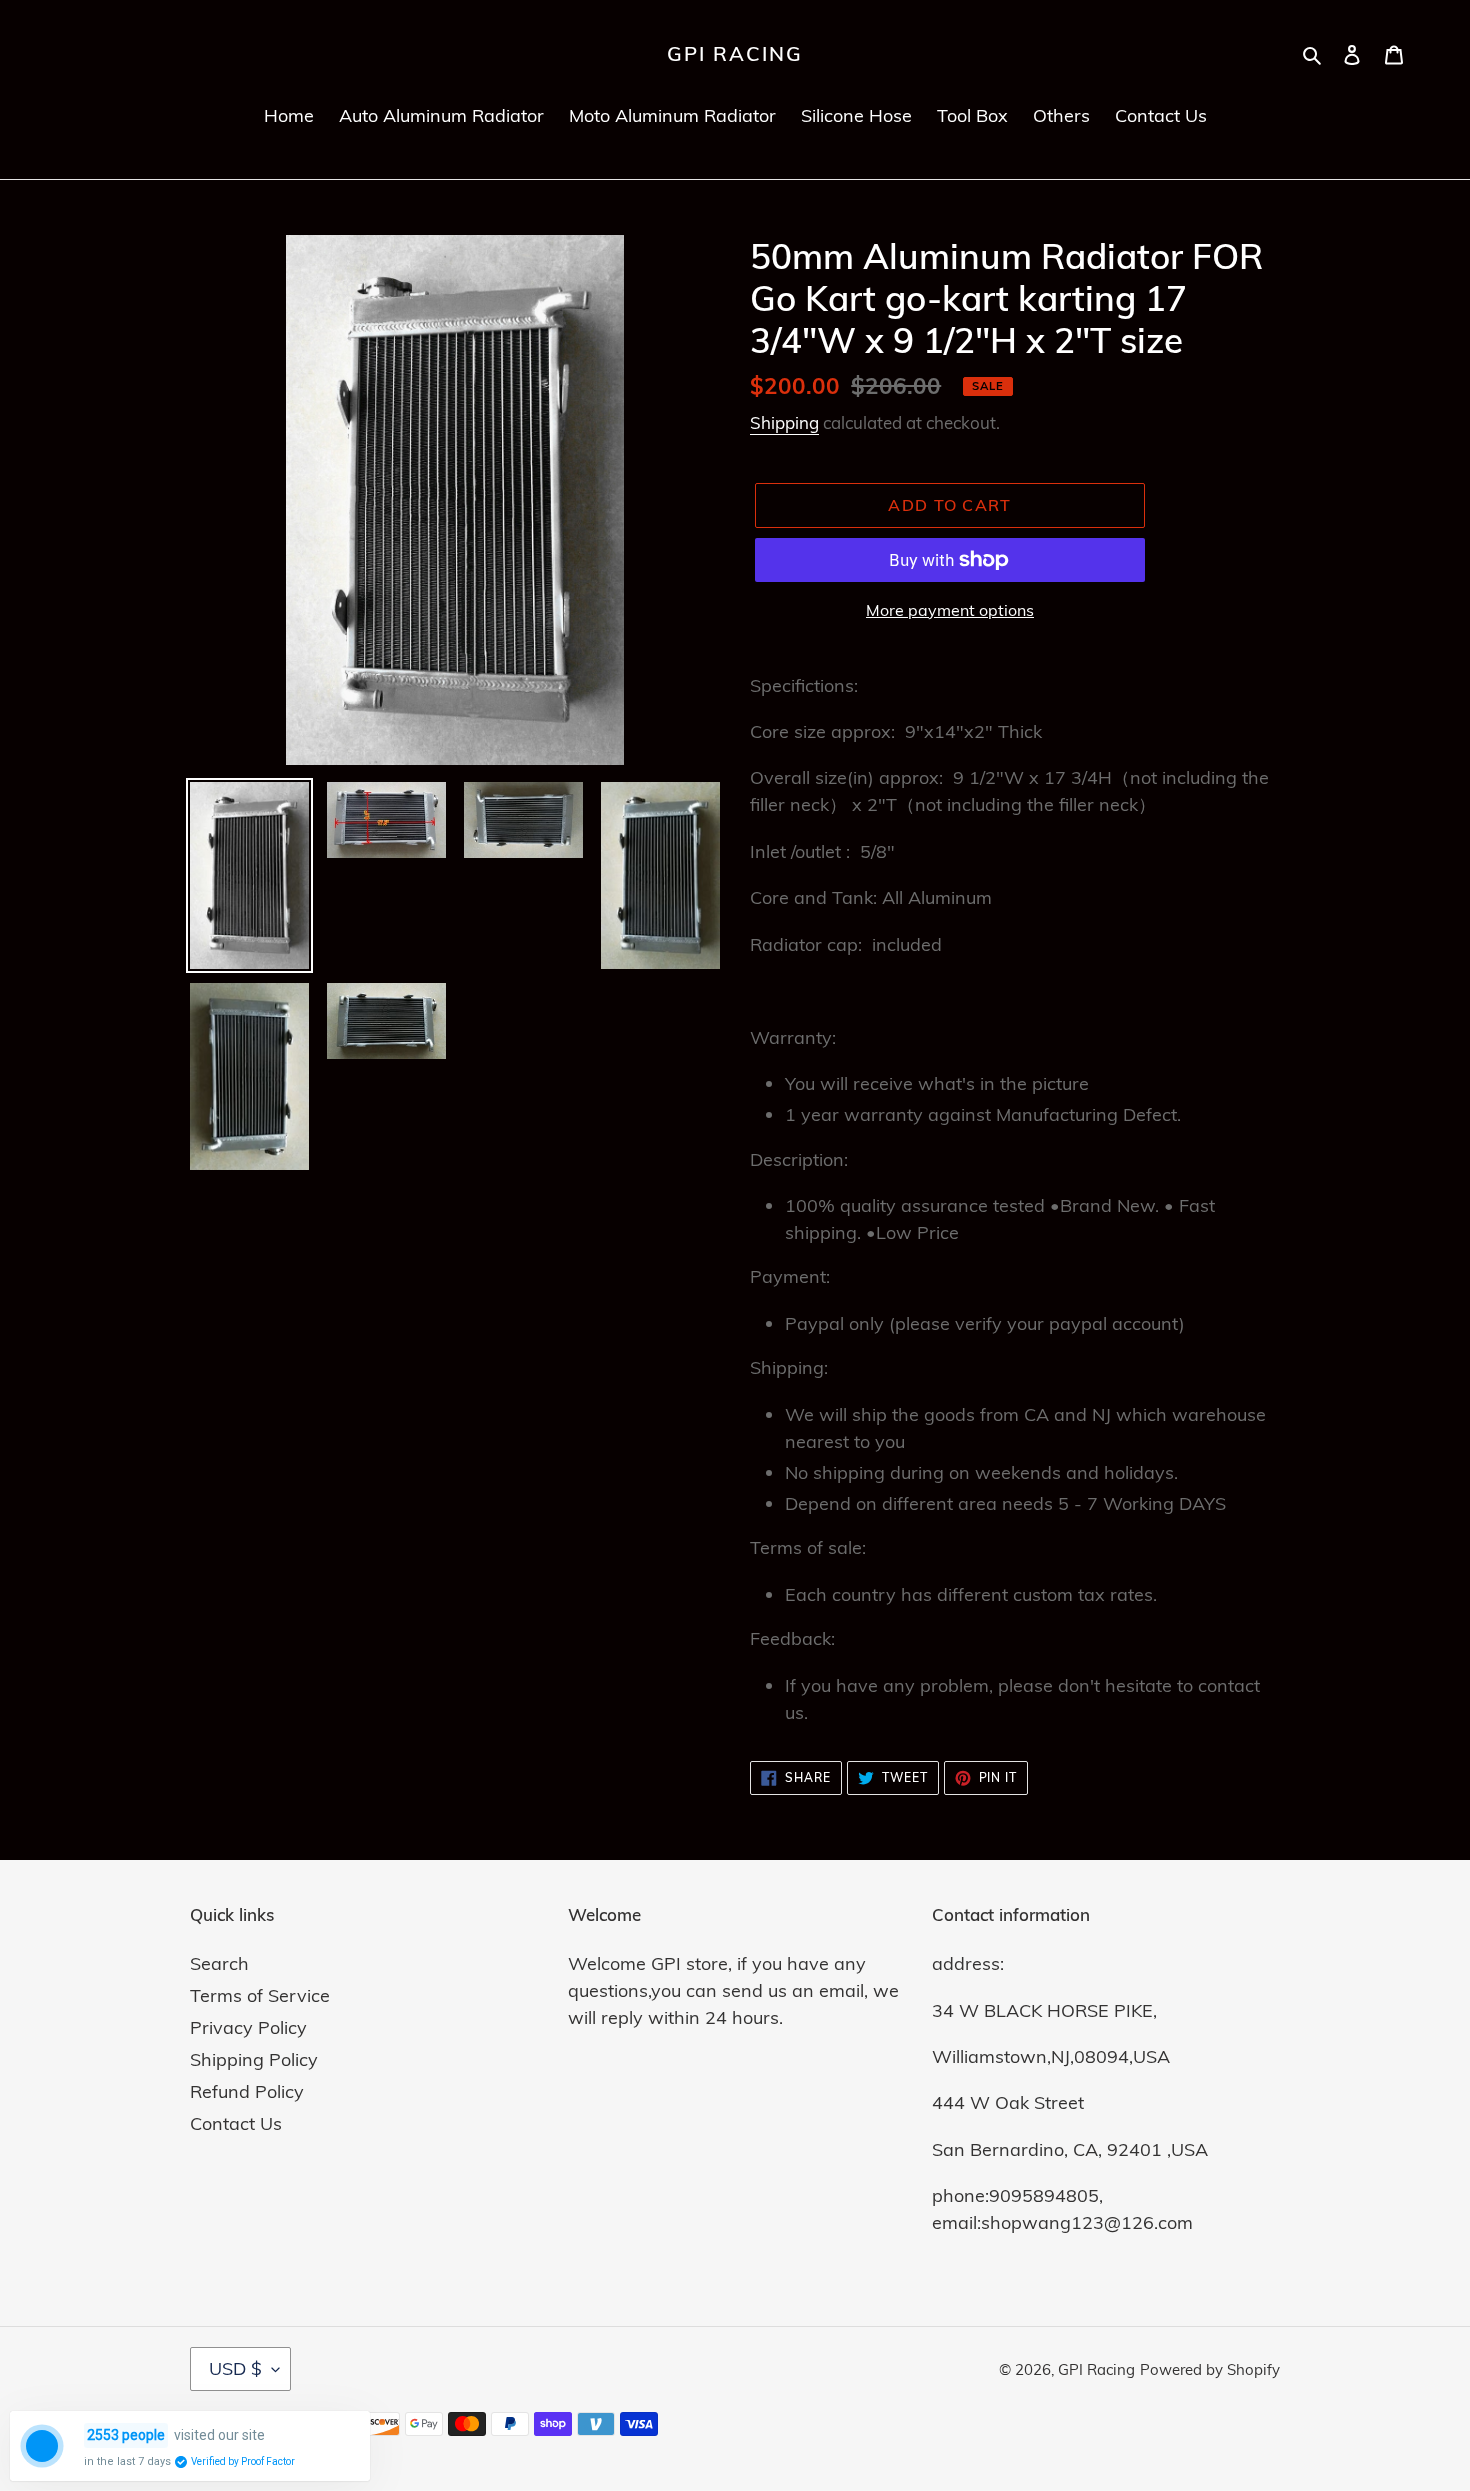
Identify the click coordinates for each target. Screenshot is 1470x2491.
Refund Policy (247, 2091)
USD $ (235, 2368)
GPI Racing (735, 54)
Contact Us (236, 2123)
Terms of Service (260, 1995)
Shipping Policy (254, 2059)
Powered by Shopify (1210, 2369)
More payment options (950, 610)
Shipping (784, 422)
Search (219, 1963)
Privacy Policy (248, 2027)
